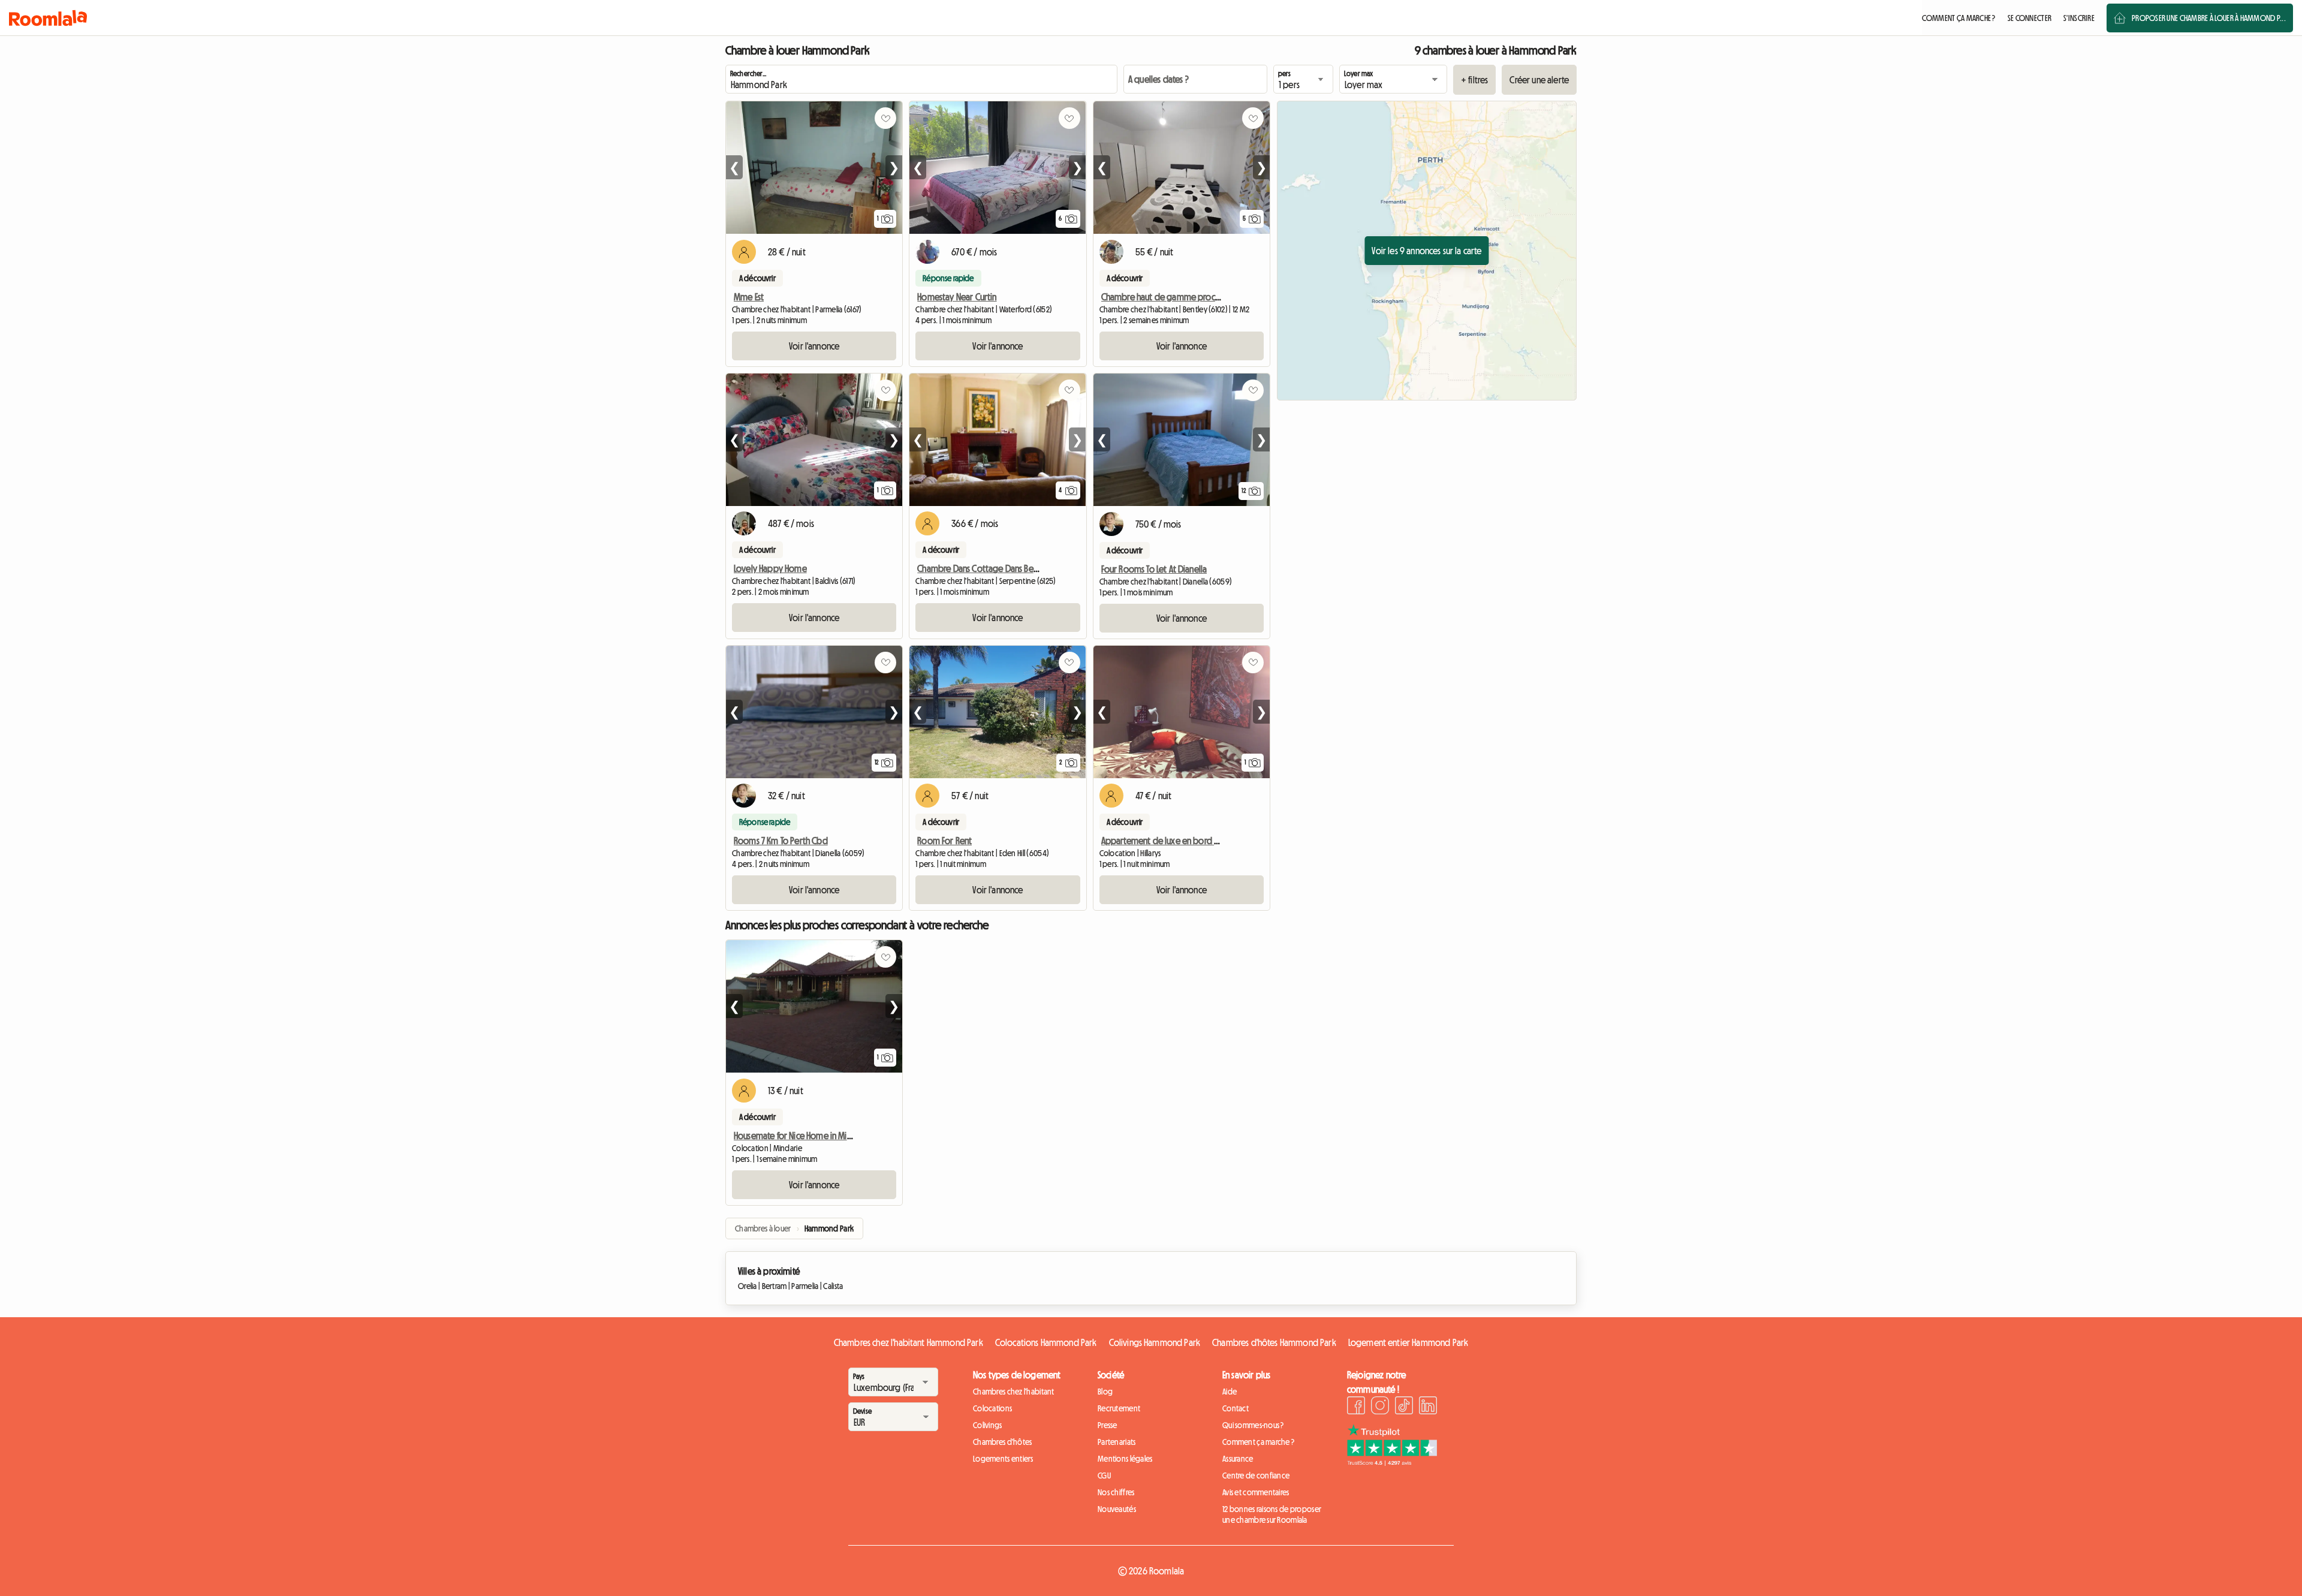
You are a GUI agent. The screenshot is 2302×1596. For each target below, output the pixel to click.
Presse (1108, 1425)
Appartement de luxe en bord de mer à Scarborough (1199, 841)
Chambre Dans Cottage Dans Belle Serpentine (1001, 568)
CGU (1104, 1475)
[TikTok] (1404, 1407)
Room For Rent (944, 841)
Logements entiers (1003, 1459)
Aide (1230, 1392)
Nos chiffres (1116, 1492)
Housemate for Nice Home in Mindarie (802, 1136)
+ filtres (1474, 80)
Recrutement (1119, 1408)
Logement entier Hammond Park (1408, 1342)
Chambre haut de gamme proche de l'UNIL (1179, 297)
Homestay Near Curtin (957, 297)
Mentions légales (1125, 1459)
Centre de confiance (1256, 1475)
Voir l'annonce (814, 346)
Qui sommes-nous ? (1253, 1425)
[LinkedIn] (1428, 1407)
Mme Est (749, 297)
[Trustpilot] (1392, 1462)
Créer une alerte (1539, 80)
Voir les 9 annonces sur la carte (1426, 251)
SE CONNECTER (2030, 18)
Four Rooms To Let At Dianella (1154, 569)
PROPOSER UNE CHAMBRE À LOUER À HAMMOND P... (2209, 18)
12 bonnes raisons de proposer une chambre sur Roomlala (1272, 1514)
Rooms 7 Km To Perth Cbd (781, 841)
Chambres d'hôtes (1002, 1442)
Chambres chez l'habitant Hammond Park (909, 1342)
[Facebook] (1356, 1407)
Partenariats (1117, 1442)
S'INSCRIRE (2079, 18)
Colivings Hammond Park (1155, 1342)
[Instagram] (1380, 1407)
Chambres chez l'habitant (1014, 1392)
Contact (1236, 1408)
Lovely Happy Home (770, 568)
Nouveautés (1117, 1509)
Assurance (1238, 1459)
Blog (1105, 1392)
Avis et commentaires (1256, 1492)
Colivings (988, 1425)
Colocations (992, 1408)
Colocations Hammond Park (1046, 1342)
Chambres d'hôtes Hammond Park (1274, 1342)
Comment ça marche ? (1258, 1442)
